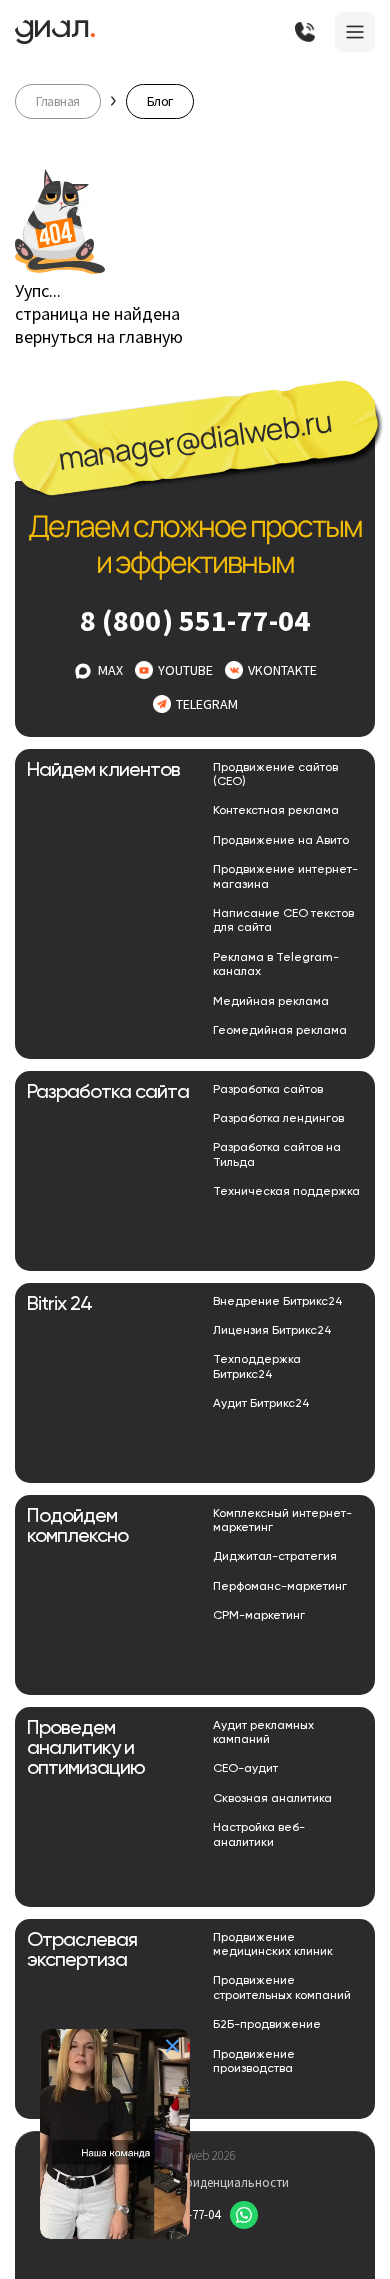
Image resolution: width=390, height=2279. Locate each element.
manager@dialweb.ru (194, 440)
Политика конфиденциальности (195, 2182)
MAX (110, 670)
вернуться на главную (99, 336)
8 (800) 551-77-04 (195, 620)
